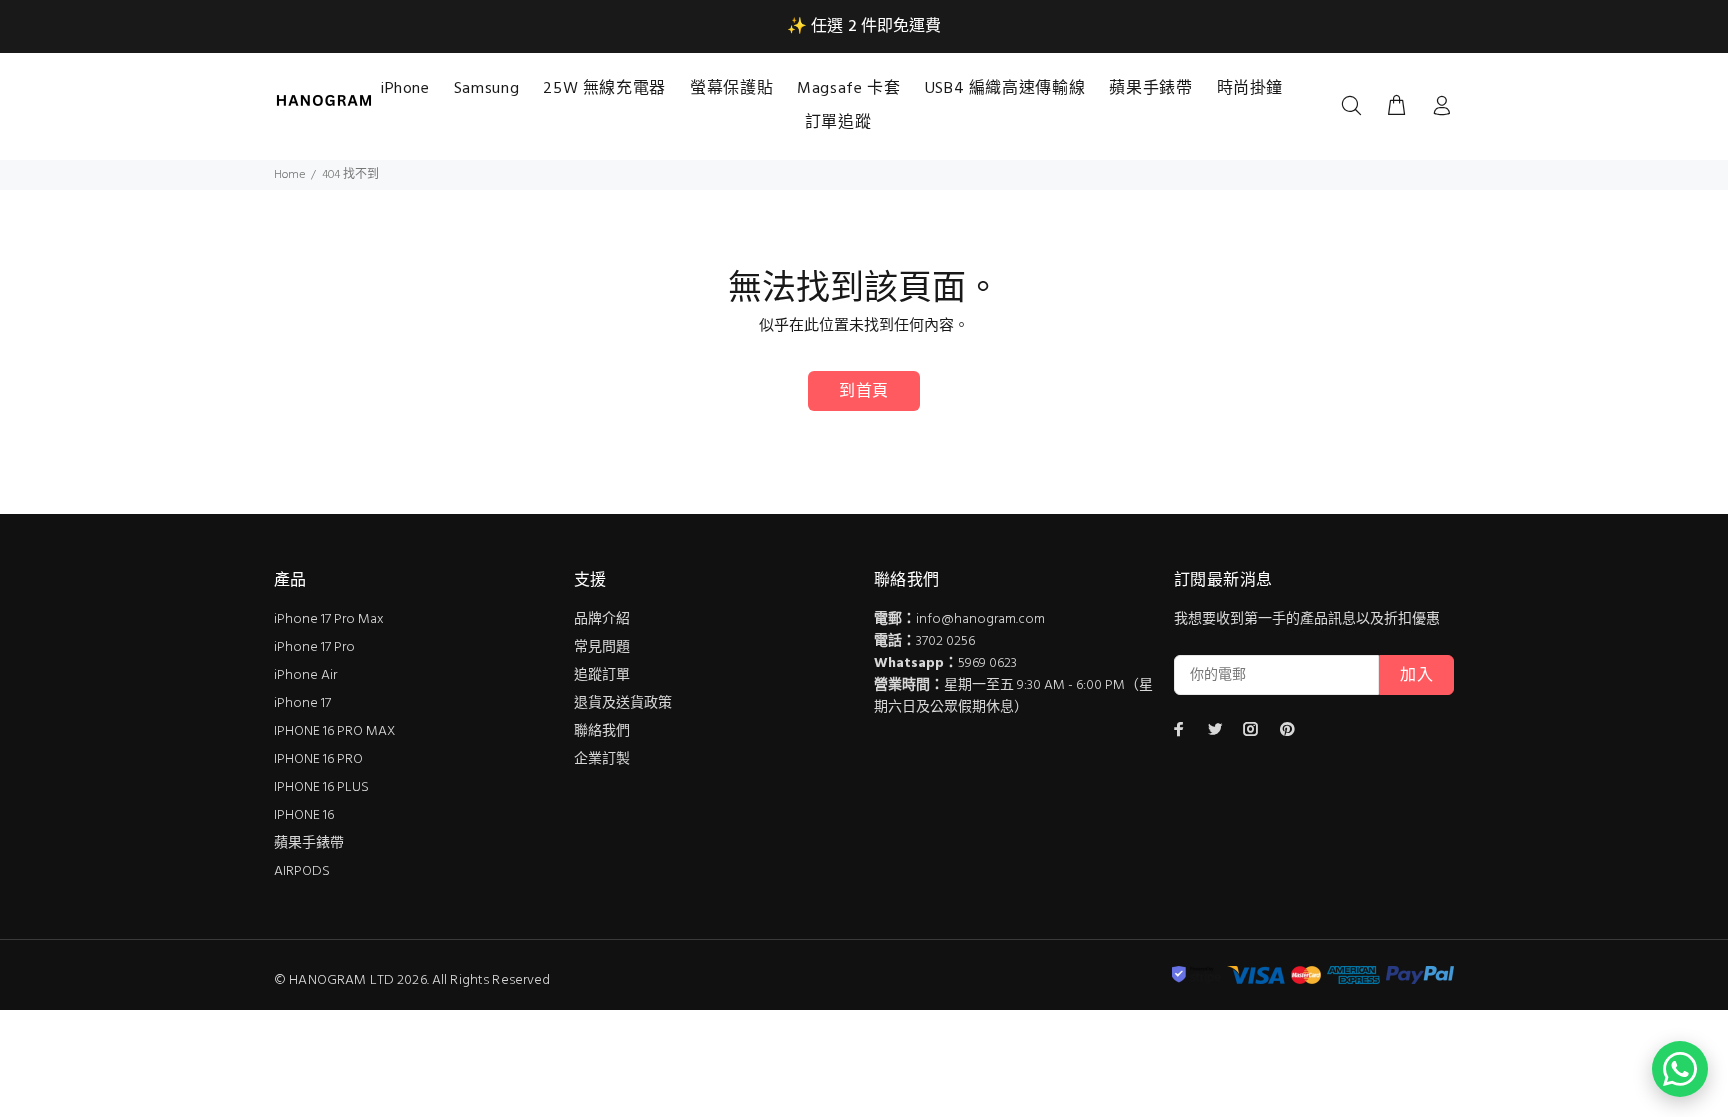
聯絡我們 (602, 731)
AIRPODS (302, 871)
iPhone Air (305, 675)
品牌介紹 (602, 619)
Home (289, 175)
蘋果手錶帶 (309, 843)
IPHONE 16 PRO (318, 759)
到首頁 (863, 392)
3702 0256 (945, 641)
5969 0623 (987, 663)
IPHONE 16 (304, 815)
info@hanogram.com (980, 619)
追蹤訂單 (602, 675)
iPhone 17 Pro (314, 647)
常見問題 (602, 647)
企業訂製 (602, 759)
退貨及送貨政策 (623, 703)
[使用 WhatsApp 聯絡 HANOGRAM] (1680, 1069)
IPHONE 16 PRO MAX (334, 731)
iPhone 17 (302, 703)
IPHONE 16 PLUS (321, 787)
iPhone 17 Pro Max (329, 619)
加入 (1416, 676)
